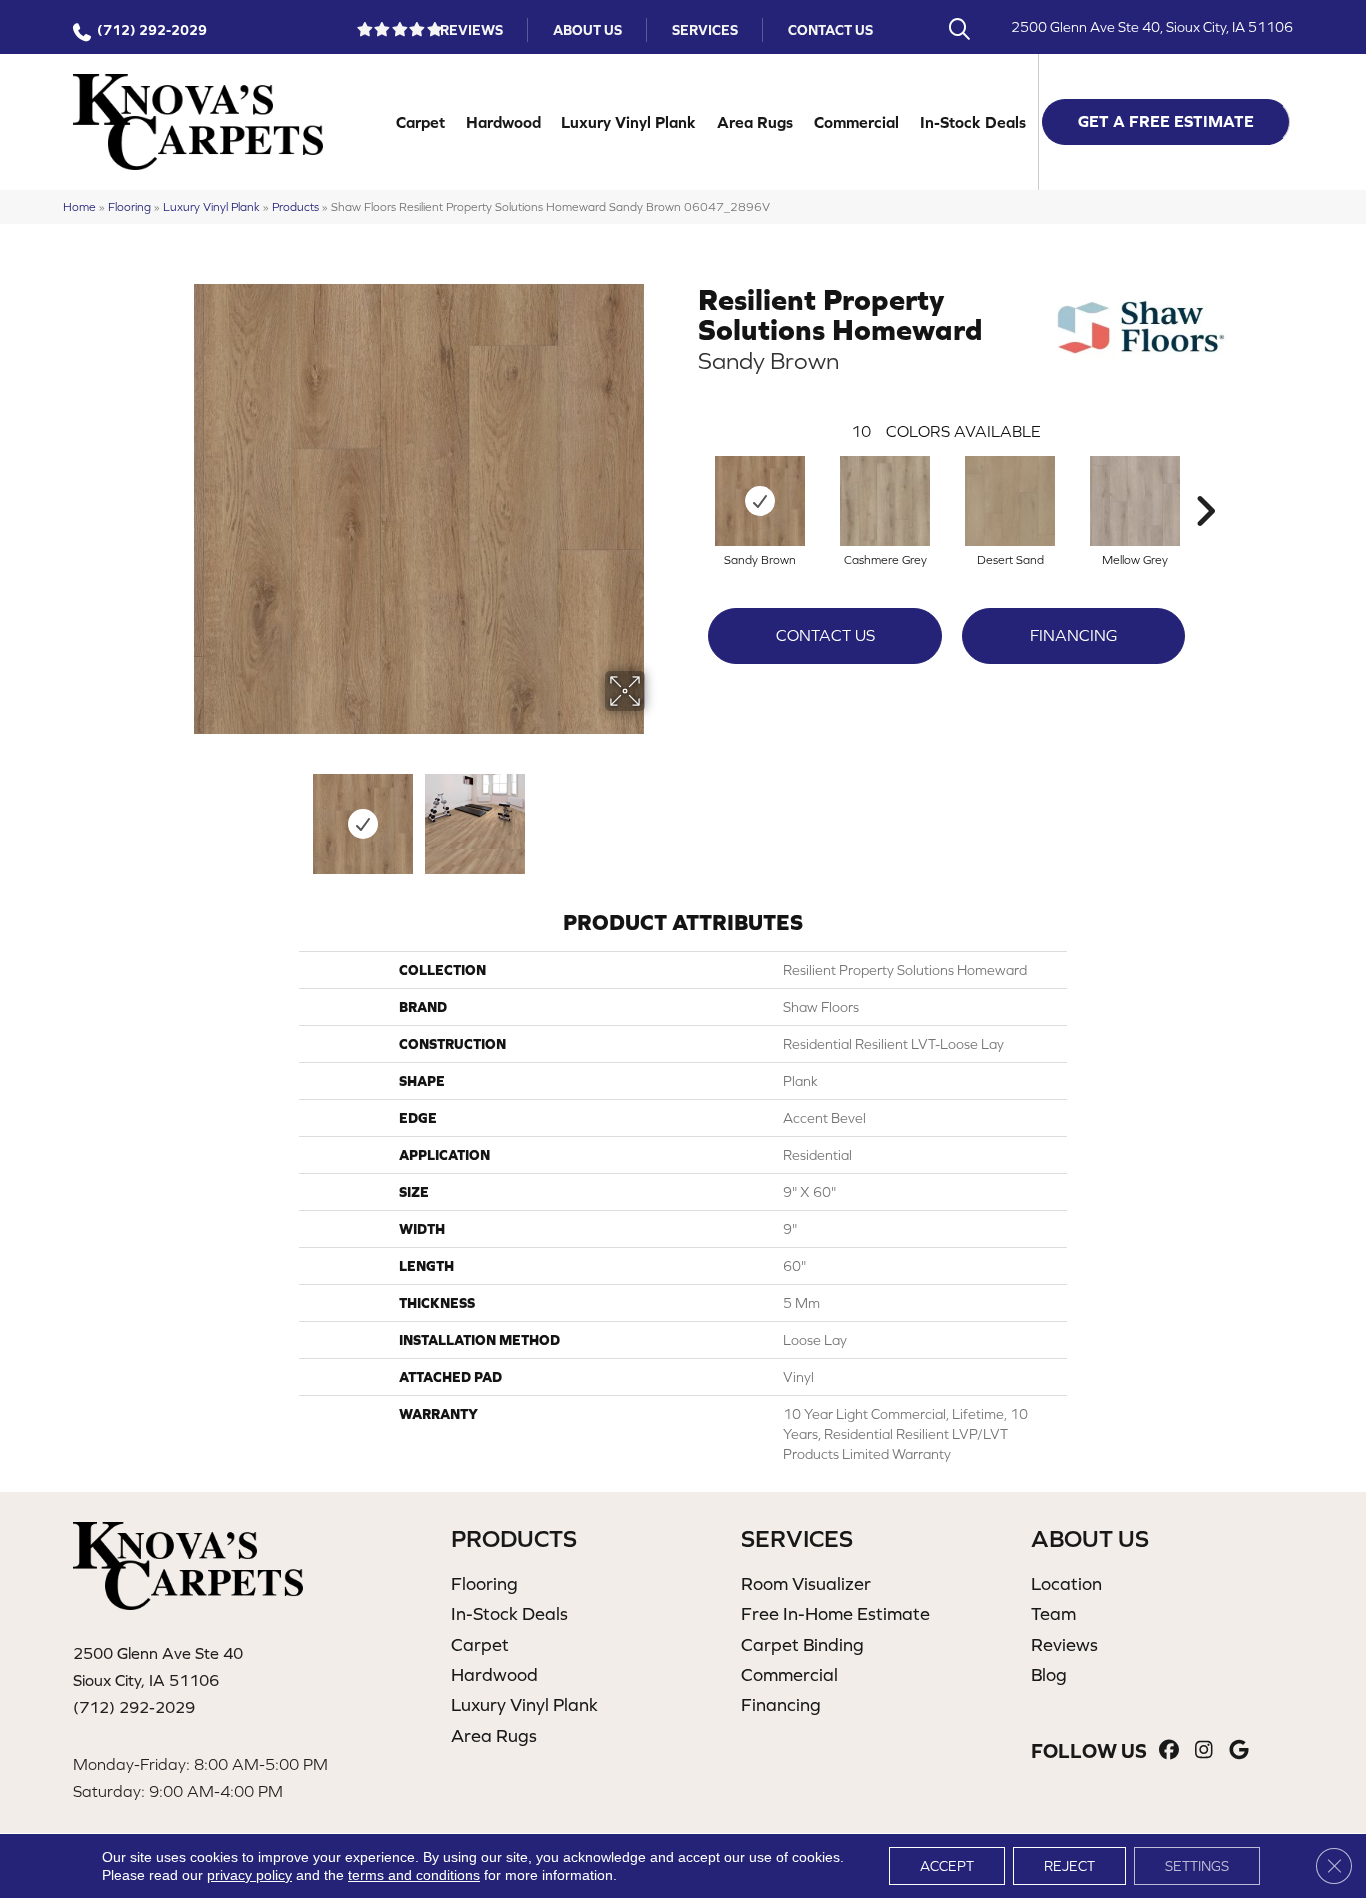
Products (295, 206)
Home (79, 206)
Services (705, 30)
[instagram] (1204, 1750)
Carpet (420, 122)
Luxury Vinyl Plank (628, 122)
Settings (1197, 1866)
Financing (1073, 635)
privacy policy (249, 1875)
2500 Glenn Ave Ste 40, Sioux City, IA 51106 (1152, 27)
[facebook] (1169, 1750)
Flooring (129, 206)
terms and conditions (414, 1875)
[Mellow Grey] (1135, 501)
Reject (1069, 1866)
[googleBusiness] (1239, 1750)
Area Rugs (755, 122)
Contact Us (830, 30)
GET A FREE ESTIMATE (1166, 121)
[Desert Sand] (1010, 501)
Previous (181, 814)
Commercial (856, 122)
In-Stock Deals (973, 122)
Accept (947, 1866)
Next (658, 814)
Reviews (471, 30)
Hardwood (503, 122)
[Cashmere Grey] (885, 501)
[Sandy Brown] (760, 501)
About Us (587, 30)
